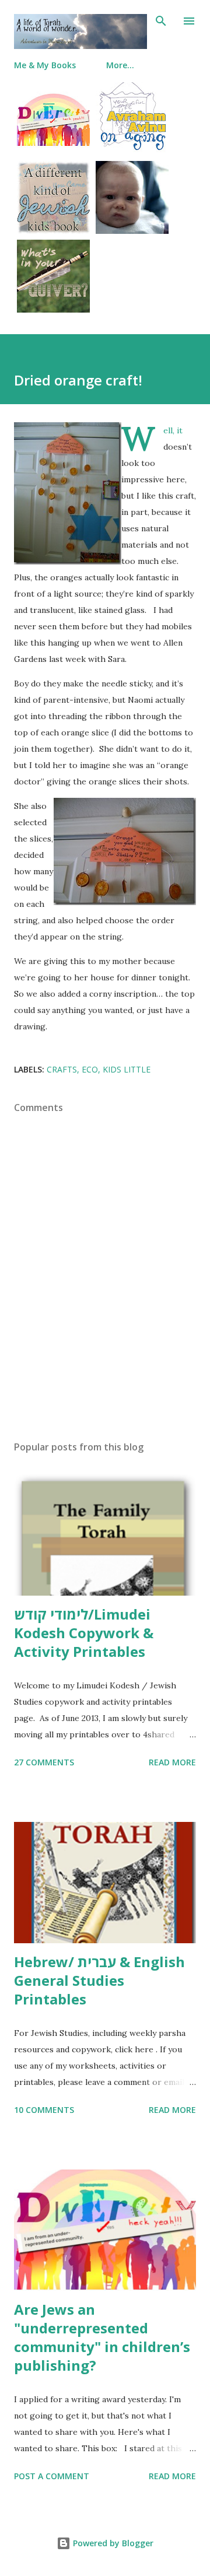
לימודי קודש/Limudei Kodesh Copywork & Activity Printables (84, 1633)
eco (90, 1069)
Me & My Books (45, 65)
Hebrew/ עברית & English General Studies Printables (99, 1980)
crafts (62, 1069)
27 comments (44, 1762)
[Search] (161, 21)
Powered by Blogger (112, 2543)
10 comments (44, 2110)
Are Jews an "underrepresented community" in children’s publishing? (102, 2337)
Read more (172, 1762)
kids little (127, 1069)
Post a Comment (52, 2476)
